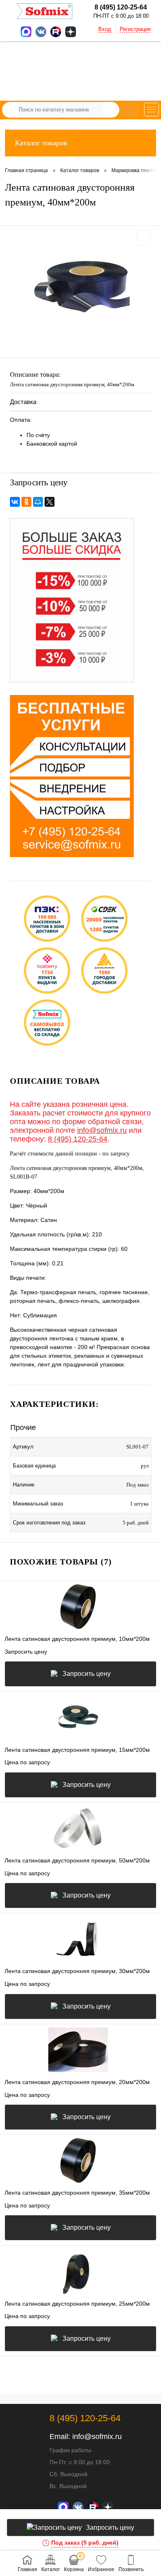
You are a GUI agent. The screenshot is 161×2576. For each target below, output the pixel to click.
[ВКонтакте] (15, 502)
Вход (105, 29)
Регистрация (135, 29)
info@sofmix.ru (102, 1130)
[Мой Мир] (38, 502)
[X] (50, 502)
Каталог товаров (41, 143)
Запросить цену (86, 1674)
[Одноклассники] (26, 502)
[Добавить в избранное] (144, 238)
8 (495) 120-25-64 (78, 1139)
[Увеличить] (80, 288)
